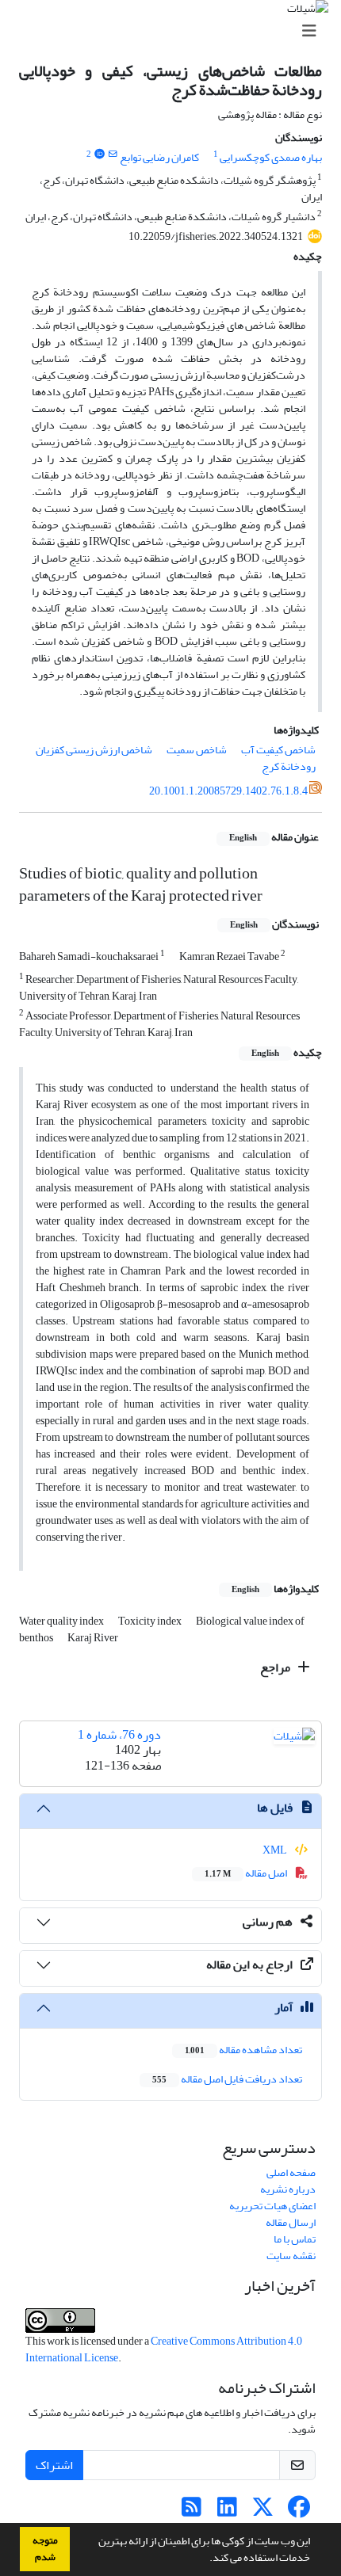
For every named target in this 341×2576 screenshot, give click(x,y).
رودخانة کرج (289, 766)
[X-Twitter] (263, 2511)
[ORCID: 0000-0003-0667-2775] (99, 154)
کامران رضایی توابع (159, 157)
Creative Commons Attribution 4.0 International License (164, 2349)
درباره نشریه (288, 2189)
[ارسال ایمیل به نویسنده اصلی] (113, 154)
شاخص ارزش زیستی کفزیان (94, 750)
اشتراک (54, 2465)
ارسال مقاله (291, 2222)
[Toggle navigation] (175, 31)
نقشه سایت (291, 2256)
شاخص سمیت (197, 750)
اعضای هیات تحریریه (272, 2206)
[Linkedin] (227, 2511)
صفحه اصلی (291, 2172)
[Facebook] (299, 2511)
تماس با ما (295, 2239)
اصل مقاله (247, 1873)
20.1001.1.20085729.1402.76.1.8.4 (228, 791)
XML (276, 1850)
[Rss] (192, 2511)
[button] (205, 2559)
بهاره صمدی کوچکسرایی (271, 157)
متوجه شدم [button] (45, 2549)
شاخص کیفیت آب (278, 750)
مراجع (276, 1667)
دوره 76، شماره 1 (119, 1735)
